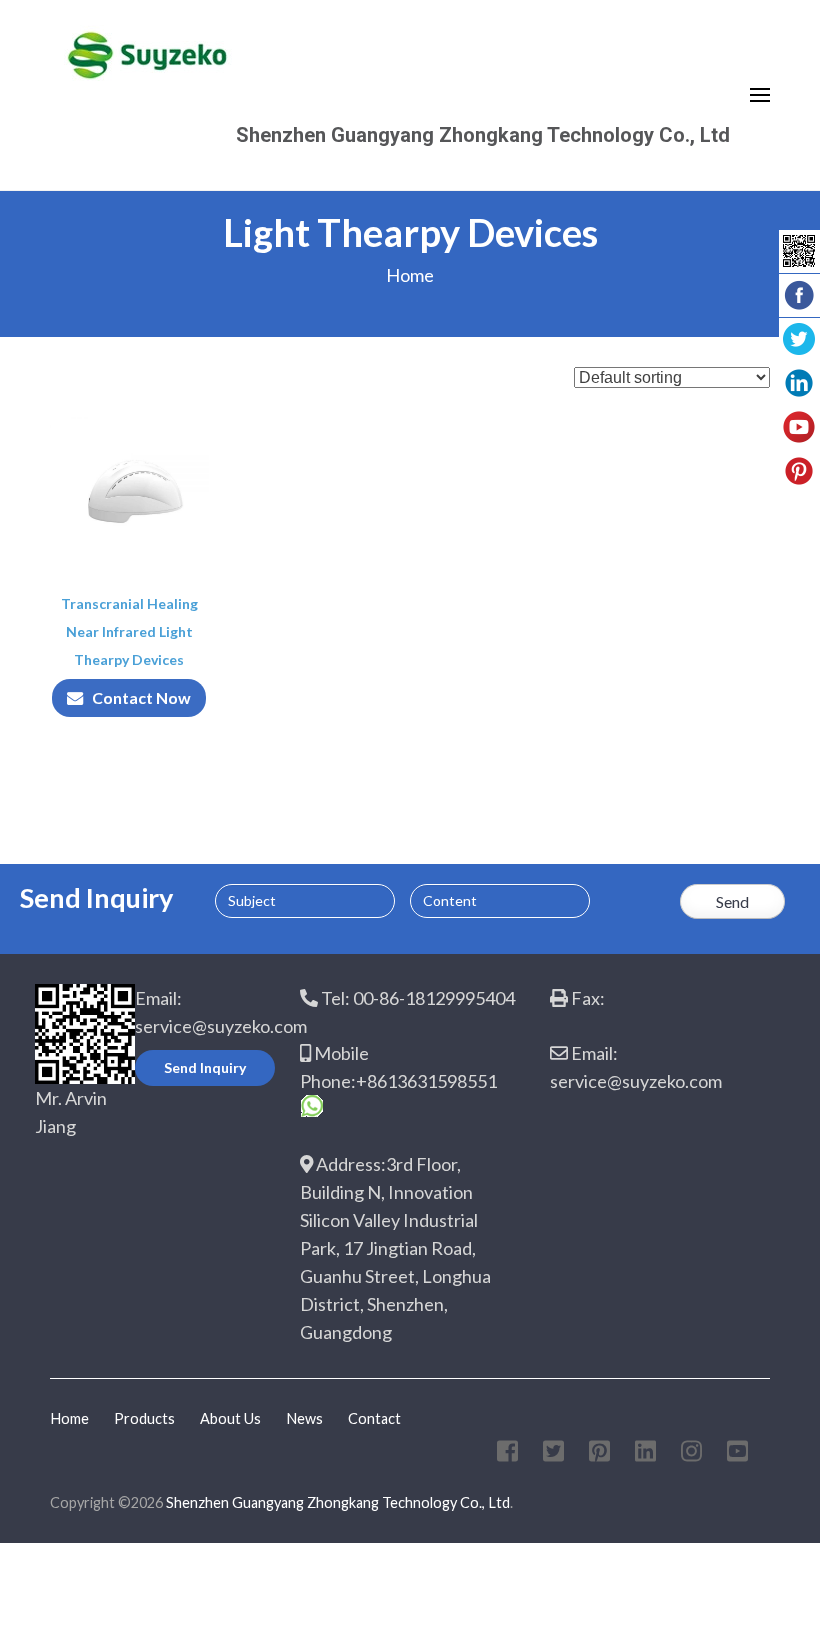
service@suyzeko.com (221, 1026)
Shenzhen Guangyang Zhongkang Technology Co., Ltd (483, 135)
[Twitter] (553, 1454)
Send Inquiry (205, 1067)
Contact (374, 1418)
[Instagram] (691, 1454)
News (304, 1418)
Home (410, 275)
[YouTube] (737, 1454)
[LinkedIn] (645, 1454)
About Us (230, 1418)
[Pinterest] (599, 1454)
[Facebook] (507, 1454)
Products (144, 1418)
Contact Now (141, 697)
